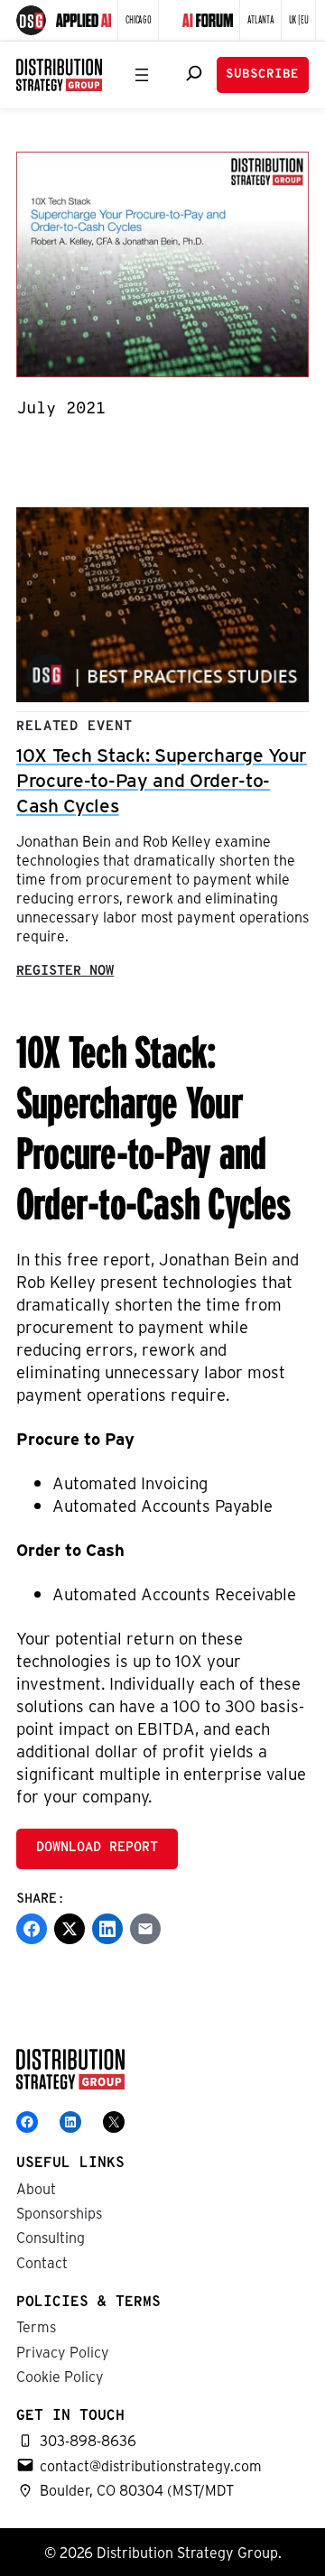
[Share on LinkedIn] (107, 1929)
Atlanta (261, 19)
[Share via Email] (145, 1929)
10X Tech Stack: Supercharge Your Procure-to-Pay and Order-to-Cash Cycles (162, 779)
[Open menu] (142, 75)
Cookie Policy (60, 2376)
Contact (42, 2262)
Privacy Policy (63, 2352)
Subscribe (262, 74)
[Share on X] (70, 1929)
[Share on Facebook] (32, 1929)
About (36, 2188)
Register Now (65, 972)
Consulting (51, 2237)
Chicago (138, 19)
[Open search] (194, 73)
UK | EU (299, 19)
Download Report (97, 1848)
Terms (36, 2326)
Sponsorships (59, 2213)
